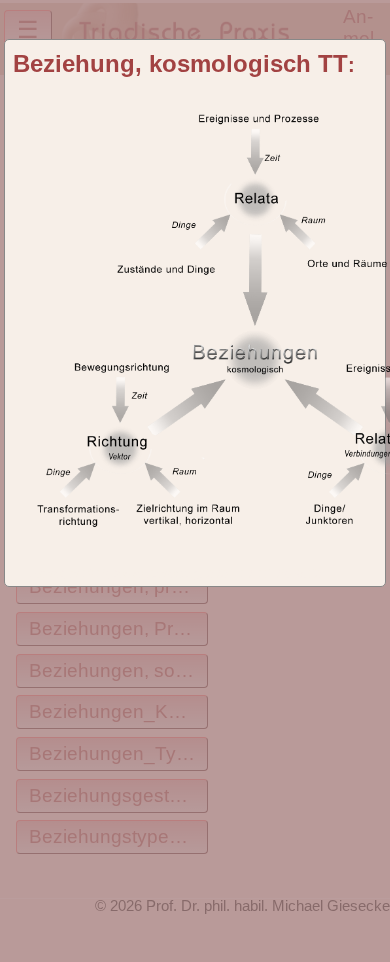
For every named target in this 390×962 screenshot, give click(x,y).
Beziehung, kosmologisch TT (180, 63)
